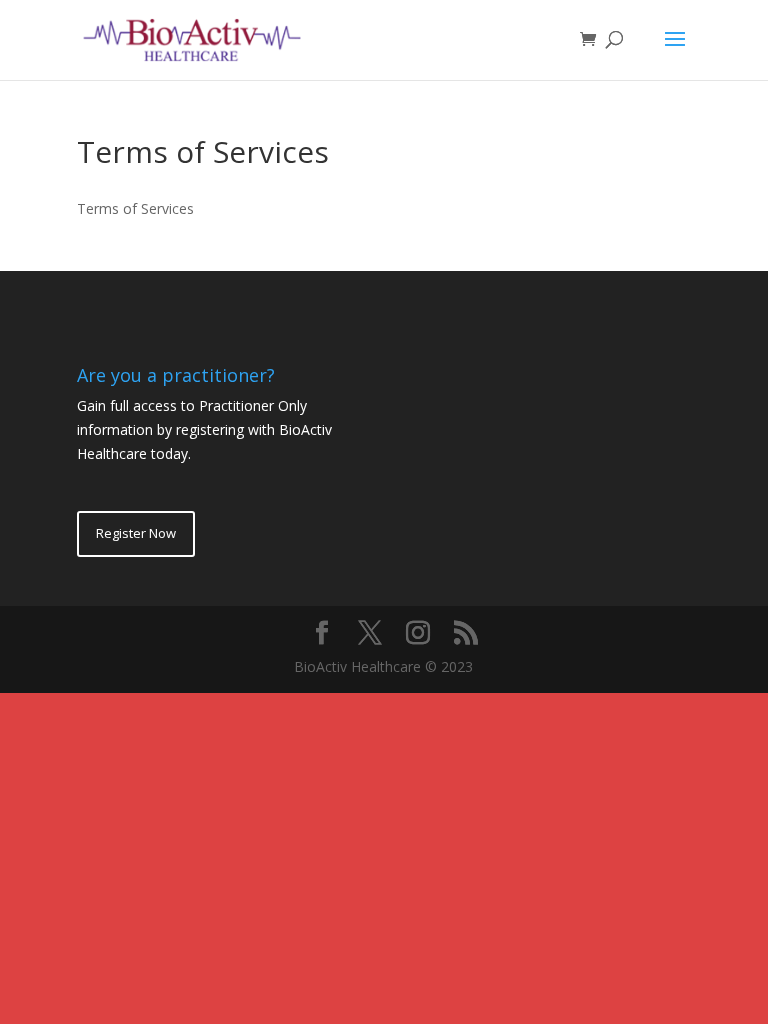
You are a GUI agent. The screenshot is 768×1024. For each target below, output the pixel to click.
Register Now (136, 533)
